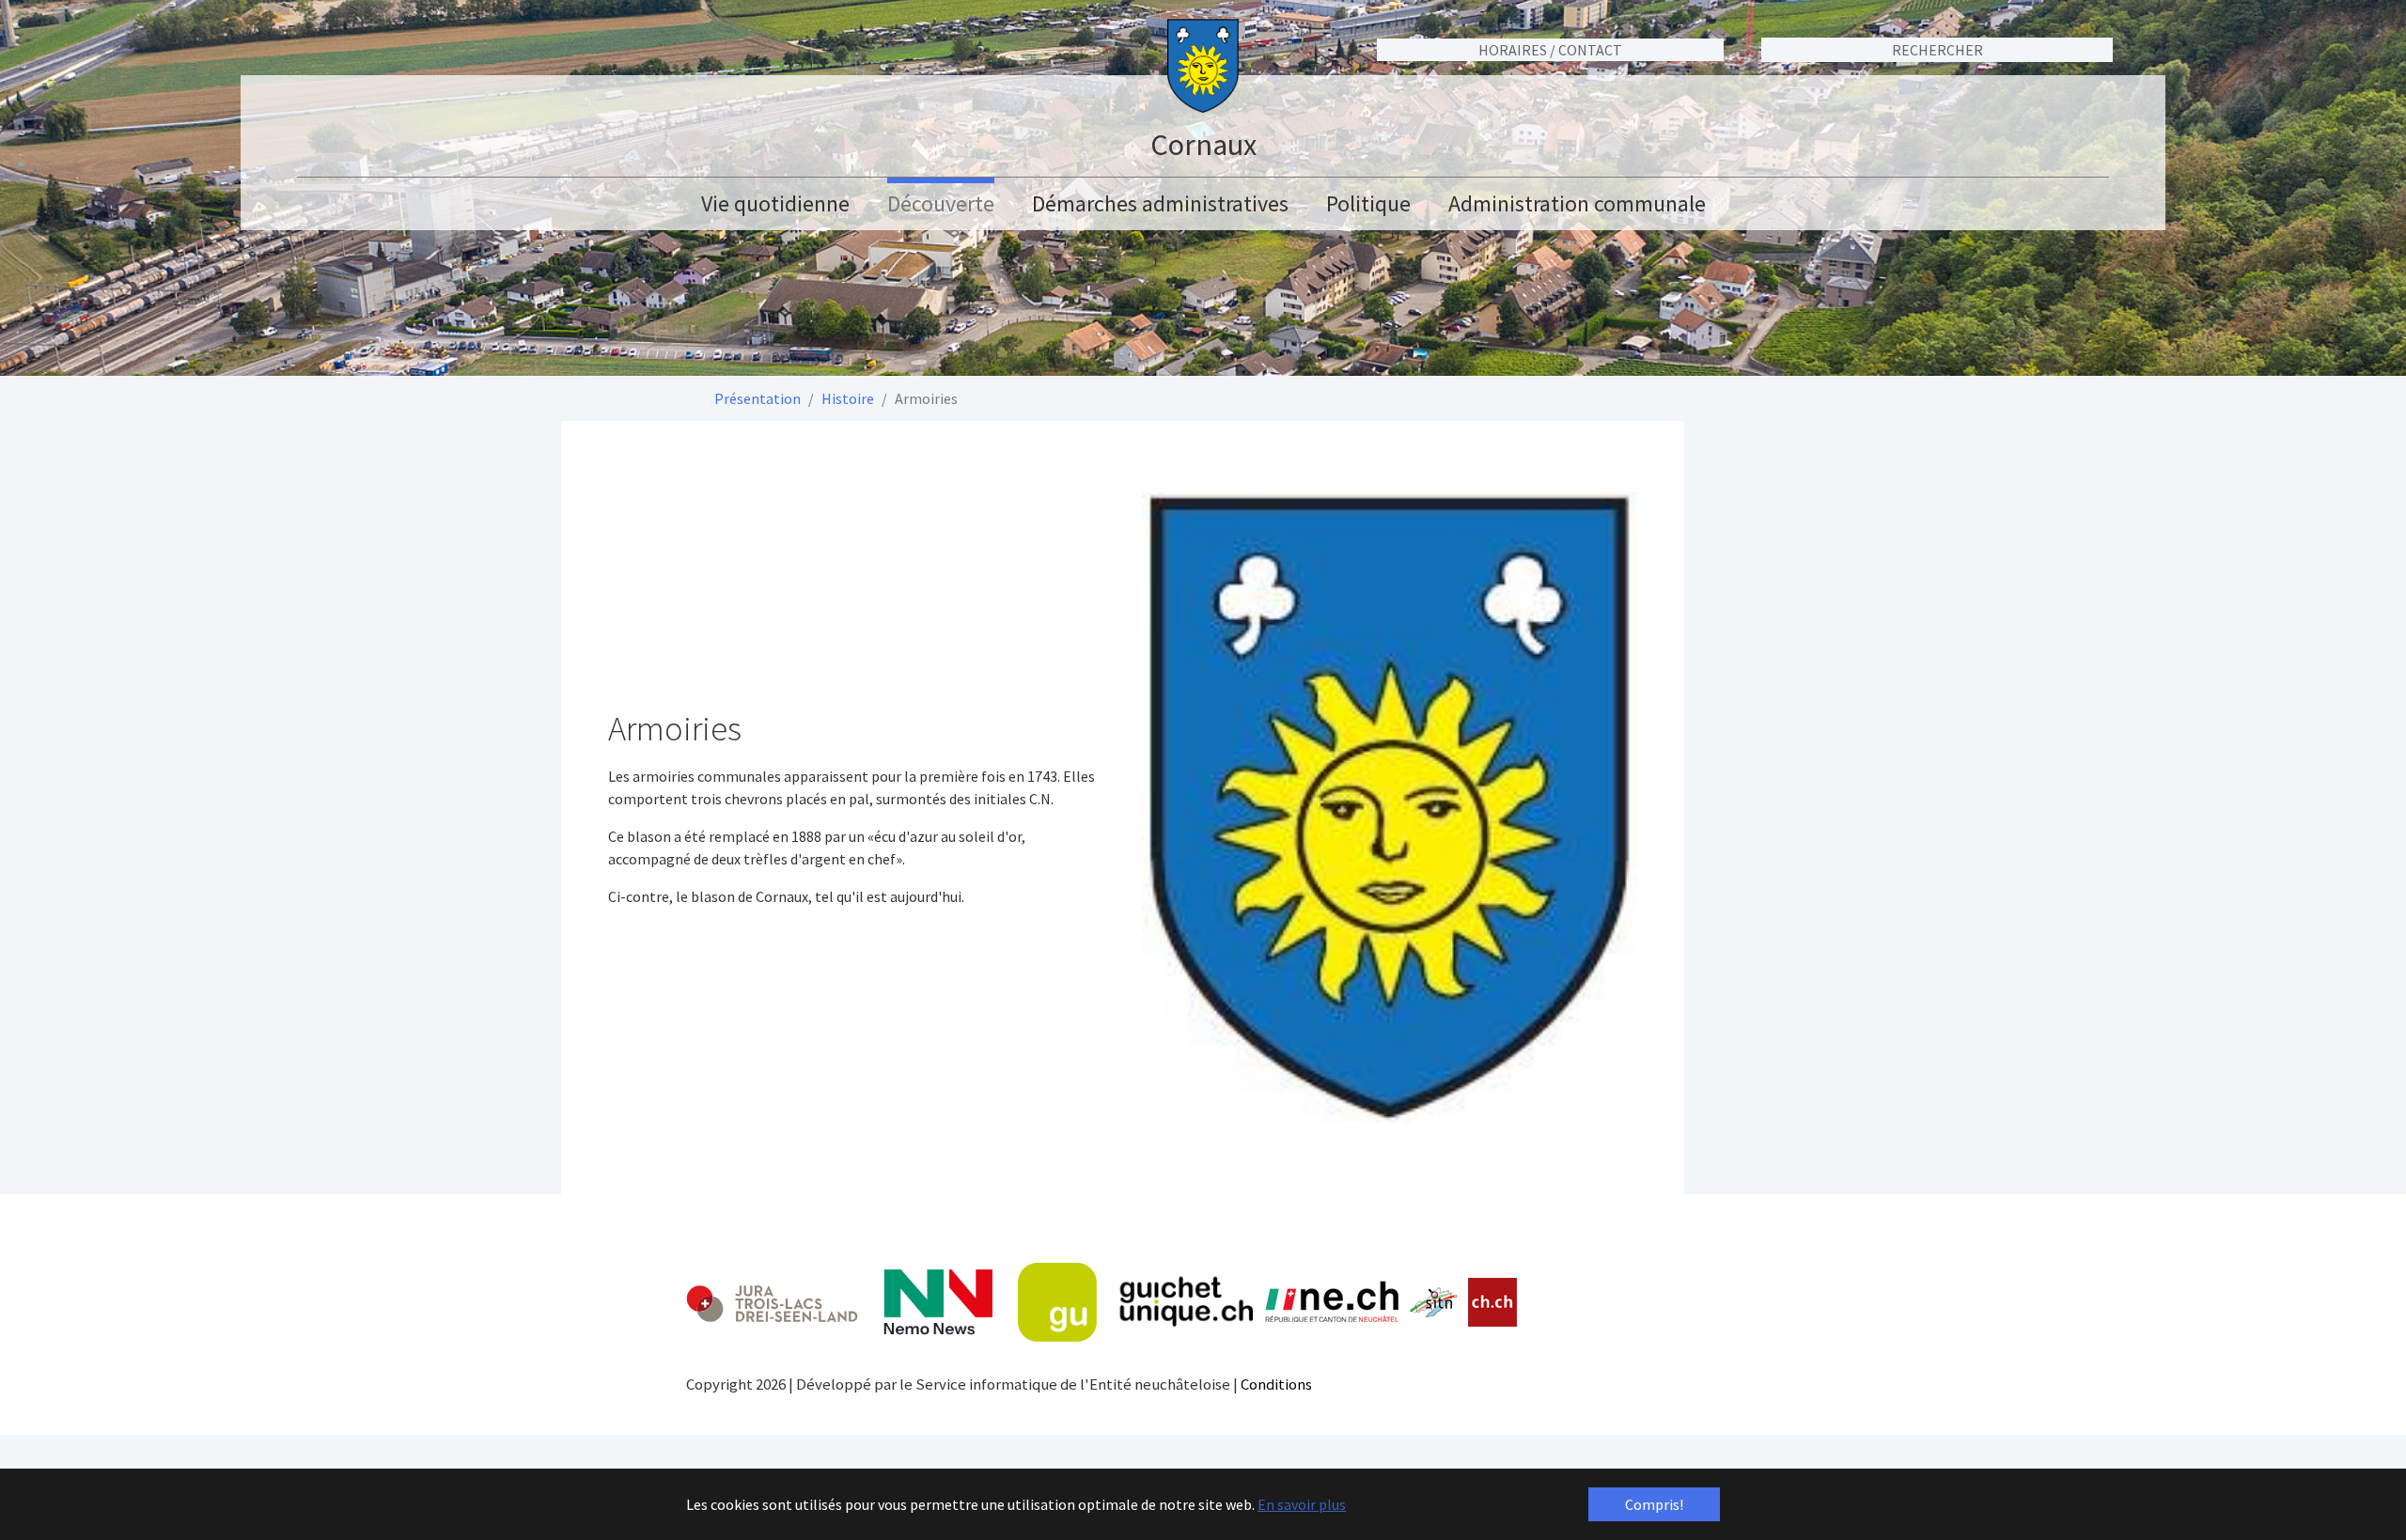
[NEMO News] (938, 1302)
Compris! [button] (1654, 1504)
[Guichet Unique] (1135, 1302)
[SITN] (1434, 1302)
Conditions (1276, 1384)
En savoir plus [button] (1302, 1504)
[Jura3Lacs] (772, 1303)
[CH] (1493, 1303)
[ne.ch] (1331, 1303)
